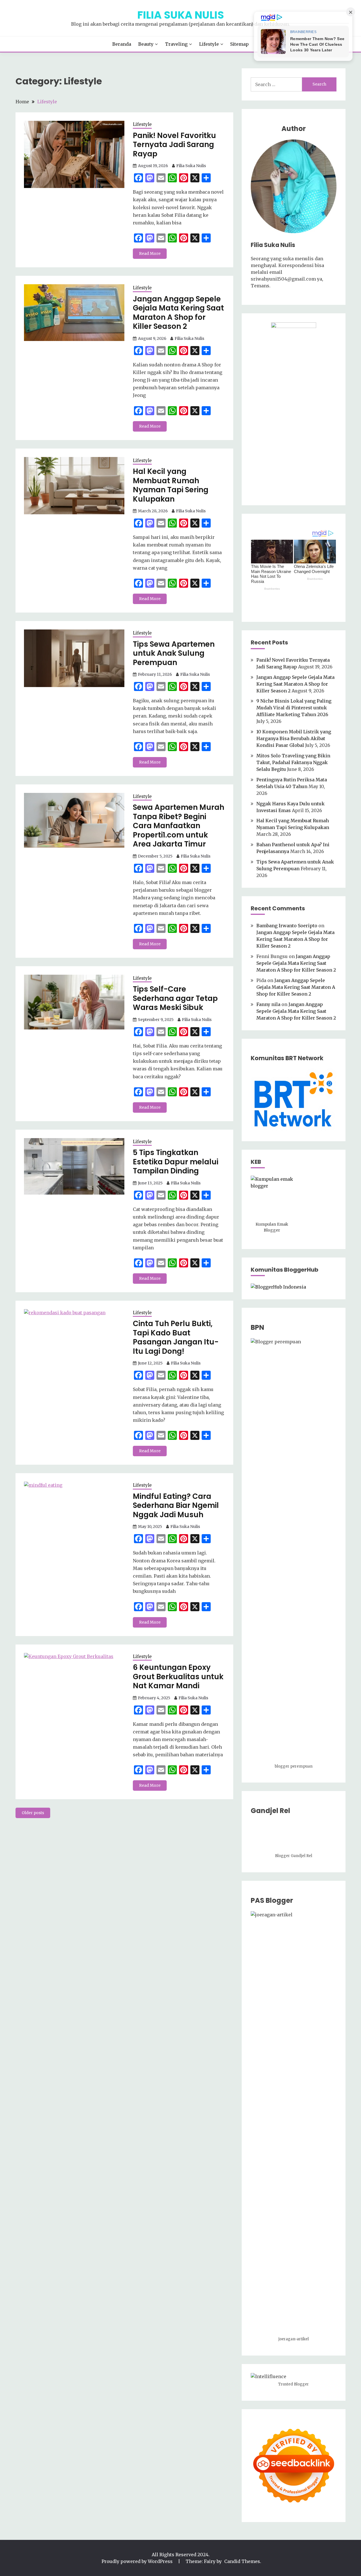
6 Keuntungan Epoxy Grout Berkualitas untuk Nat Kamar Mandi (178, 1677)
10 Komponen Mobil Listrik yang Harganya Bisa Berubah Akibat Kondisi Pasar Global (294, 738)
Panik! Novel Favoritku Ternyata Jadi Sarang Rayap (174, 145)
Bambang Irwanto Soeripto (287, 926)
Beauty (146, 44)
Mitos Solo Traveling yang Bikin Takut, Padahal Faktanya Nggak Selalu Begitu (293, 762)
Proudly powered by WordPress (138, 2561)
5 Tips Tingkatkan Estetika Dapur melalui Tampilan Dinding (176, 1162)
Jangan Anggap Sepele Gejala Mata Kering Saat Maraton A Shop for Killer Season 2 (178, 313)
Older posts (33, 1813)
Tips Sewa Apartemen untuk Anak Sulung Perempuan (174, 653)
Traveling (176, 44)
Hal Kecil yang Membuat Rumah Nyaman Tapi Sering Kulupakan (171, 485)
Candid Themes (242, 2561)
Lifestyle (209, 44)
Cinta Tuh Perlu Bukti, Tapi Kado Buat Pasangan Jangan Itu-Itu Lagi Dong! (176, 1337)
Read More (150, 253)
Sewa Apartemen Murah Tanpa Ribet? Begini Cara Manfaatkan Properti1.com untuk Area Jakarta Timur (179, 826)
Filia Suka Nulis (181, 15)
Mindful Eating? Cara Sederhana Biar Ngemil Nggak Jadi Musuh (176, 1505)
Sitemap (239, 44)
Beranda (122, 44)
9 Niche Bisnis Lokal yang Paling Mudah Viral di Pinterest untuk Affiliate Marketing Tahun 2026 (294, 708)
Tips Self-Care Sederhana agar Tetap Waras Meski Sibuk (175, 998)
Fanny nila (268, 1004)
